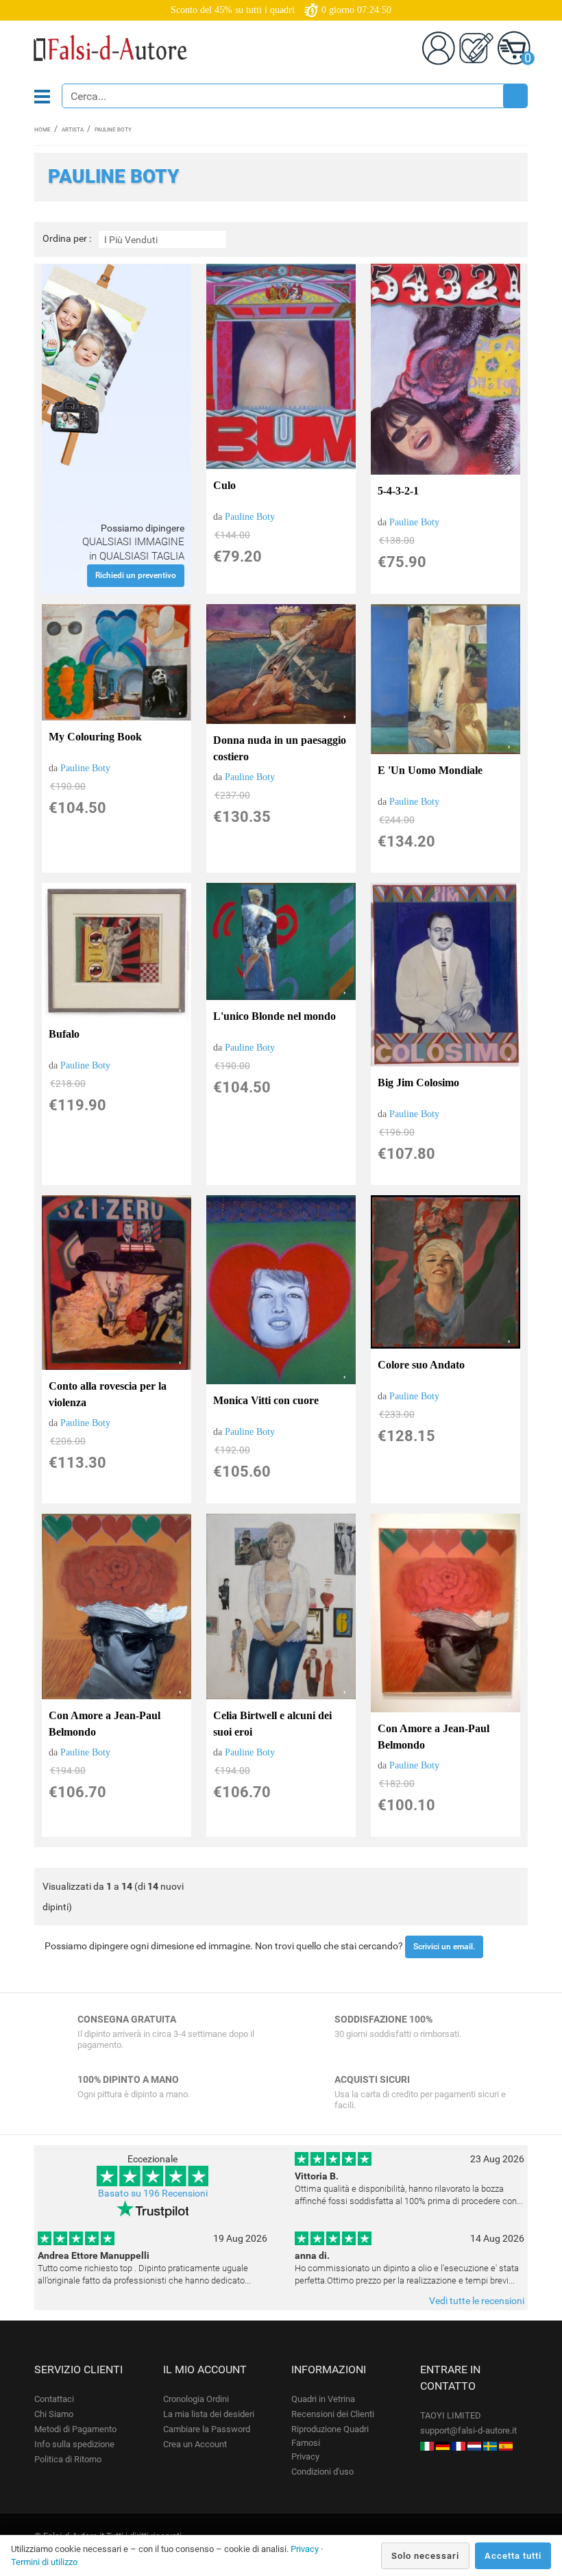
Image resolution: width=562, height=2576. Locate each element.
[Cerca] (515, 96)
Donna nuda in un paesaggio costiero (280, 748)
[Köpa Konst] (490, 2446)
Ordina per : (67, 239)
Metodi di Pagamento (75, 2429)
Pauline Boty (250, 517)
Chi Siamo (54, 2414)
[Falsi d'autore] (427, 2446)
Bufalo (64, 1034)
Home (42, 130)
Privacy (305, 2456)
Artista (73, 130)
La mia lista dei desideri (209, 2414)
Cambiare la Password (207, 2429)
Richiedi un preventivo (136, 575)
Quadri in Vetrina (323, 2399)
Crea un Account (195, 2444)
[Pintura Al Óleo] (506, 2446)
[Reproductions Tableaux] (459, 2446)
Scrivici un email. (444, 1947)
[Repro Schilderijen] (474, 2446)
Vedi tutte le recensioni (477, 2301)
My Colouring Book (95, 737)
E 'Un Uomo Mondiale (430, 770)
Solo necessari (425, 2556)
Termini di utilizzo (44, 2562)
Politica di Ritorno (68, 2459)
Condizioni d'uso (322, 2472)
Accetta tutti (513, 2556)
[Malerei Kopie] (443, 2446)
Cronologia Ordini (196, 2399)
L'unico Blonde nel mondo (274, 1016)
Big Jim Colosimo (418, 1083)
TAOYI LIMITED (451, 2415)
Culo (224, 485)
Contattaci (54, 2399)
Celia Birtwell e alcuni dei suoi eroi (272, 1724)
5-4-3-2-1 (398, 491)
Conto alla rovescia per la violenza (108, 1394)
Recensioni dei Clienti (333, 2414)
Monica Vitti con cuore (266, 1400)
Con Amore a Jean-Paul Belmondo (105, 1724)
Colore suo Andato (421, 1365)
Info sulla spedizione (74, 2444)
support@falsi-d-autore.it (468, 2430)
